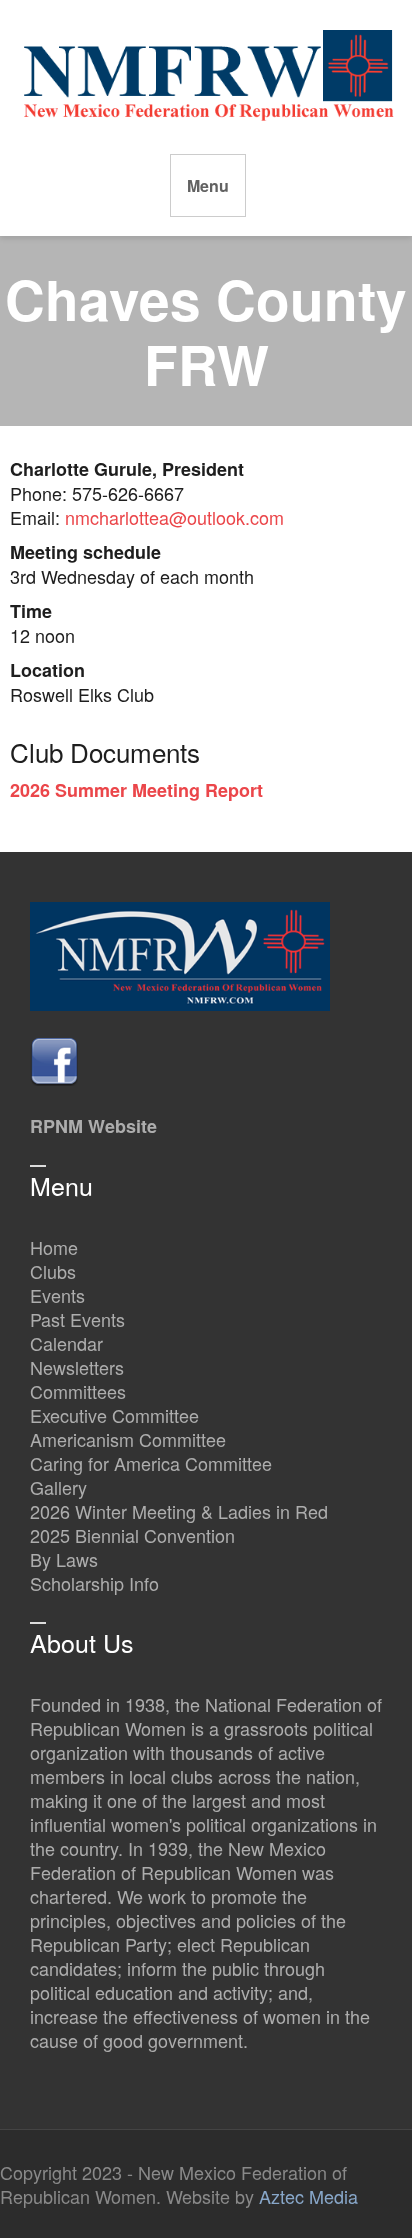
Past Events (77, 1319)
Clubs (53, 1271)
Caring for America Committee (151, 1463)
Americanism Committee (128, 1439)
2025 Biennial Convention (132, 1535)
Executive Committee (114, 1415)
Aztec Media (308, 2196)
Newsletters (77, 1367)
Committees (78, 1391)
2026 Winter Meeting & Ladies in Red (179, 1511)
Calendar (66, 1343)
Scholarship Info (94, 1583)
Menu (208, 185)
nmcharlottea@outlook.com (174, 517)
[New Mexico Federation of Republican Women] (208, 73)
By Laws (64, 1559)
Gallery (58, 1487)
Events (57, 1295)
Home (54, 1247)
